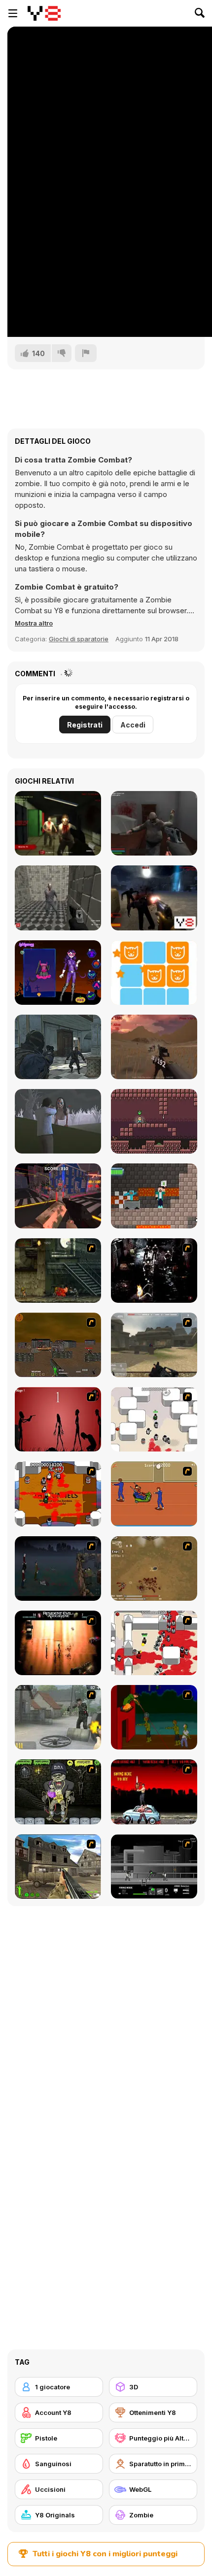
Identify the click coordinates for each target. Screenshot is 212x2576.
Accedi (133, 725)
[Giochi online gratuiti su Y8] (44, 13)
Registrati (85, 725)
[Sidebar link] (13, 13)
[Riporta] (86, 353)
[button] (34, 623)
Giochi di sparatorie (79, 639)
